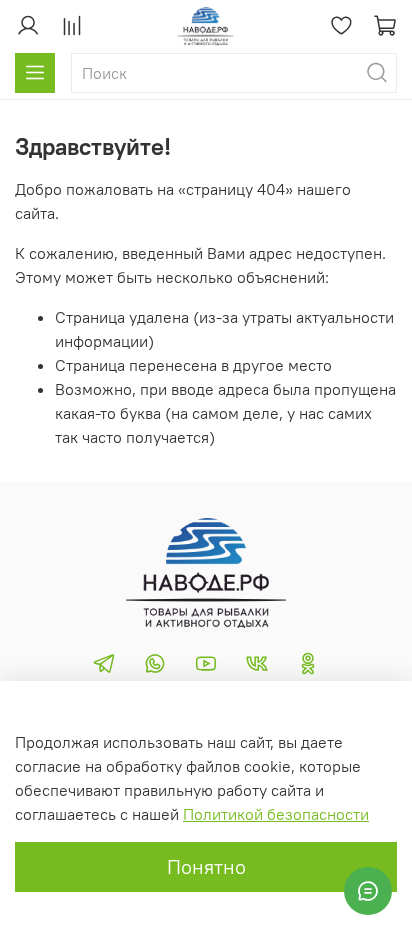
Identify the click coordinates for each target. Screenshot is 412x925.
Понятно (206, 866)
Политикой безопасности (276, 814)
